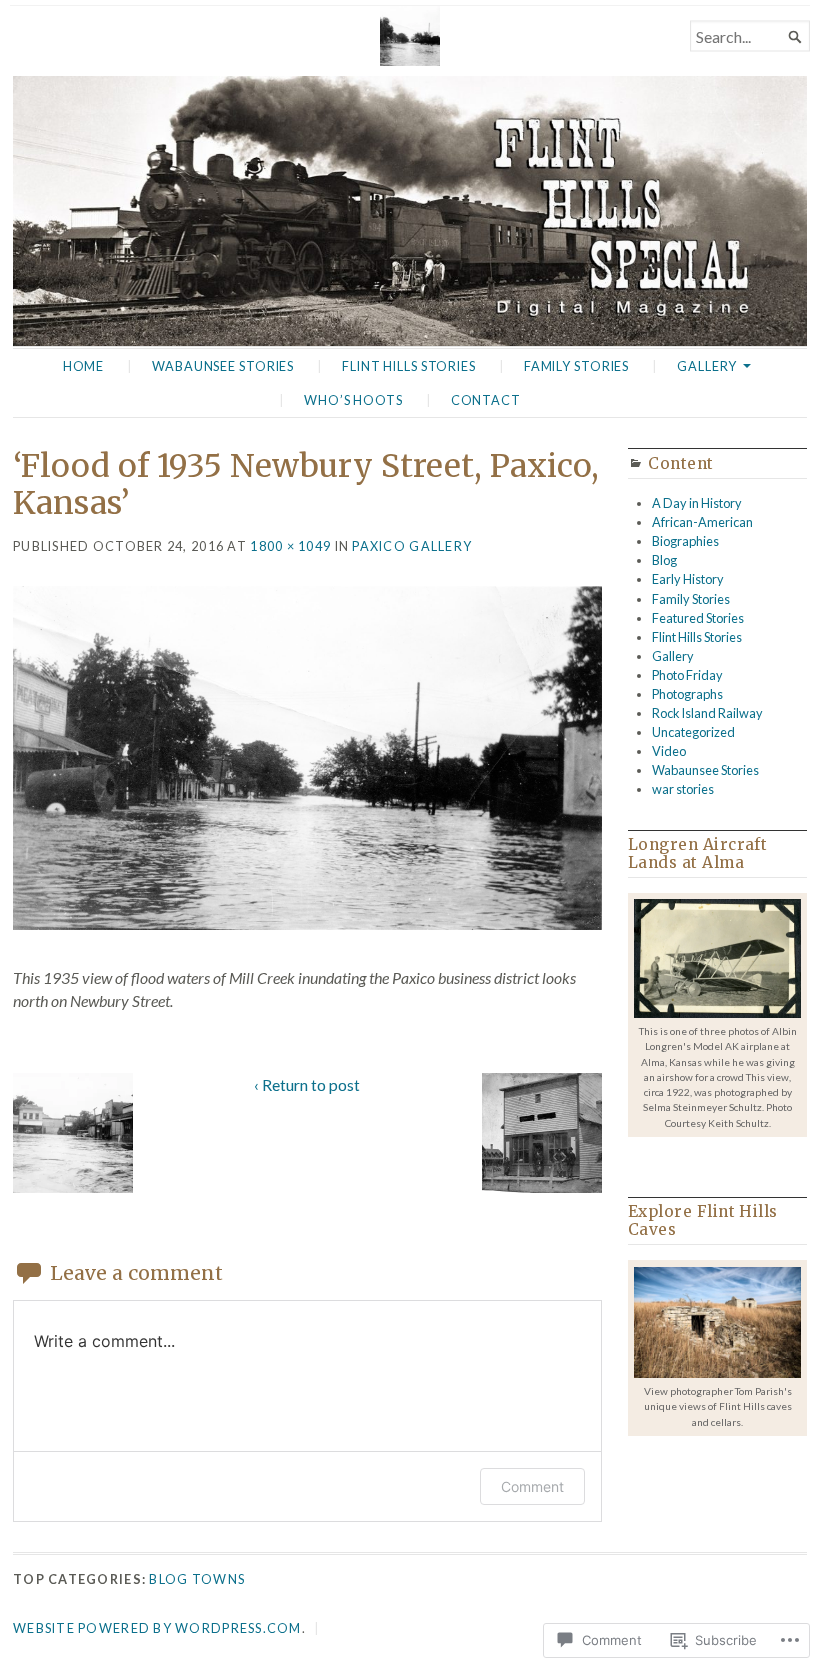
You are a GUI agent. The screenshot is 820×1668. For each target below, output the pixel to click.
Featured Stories (698, 618)
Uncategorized (693, 732)
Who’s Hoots (353, 400)
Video (669, 751)
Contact (486, 400)
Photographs (687, 694)
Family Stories (576, 366)
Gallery (707, 366)
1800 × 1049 (290, 546)
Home (84, 366)
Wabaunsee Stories (223, 366)
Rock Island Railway (707, 713)
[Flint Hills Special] (410, 211)
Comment (532, 1486)
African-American (702, 522)
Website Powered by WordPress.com (157, 1628)
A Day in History (697, 503)
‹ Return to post (307, 1084)
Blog (664, 560)
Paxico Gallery (412, 546)
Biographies (685, 541)
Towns (218, 1579)
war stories (683, 789)
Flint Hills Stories (409, 366)
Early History (688, 579)
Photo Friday (687, 675)
